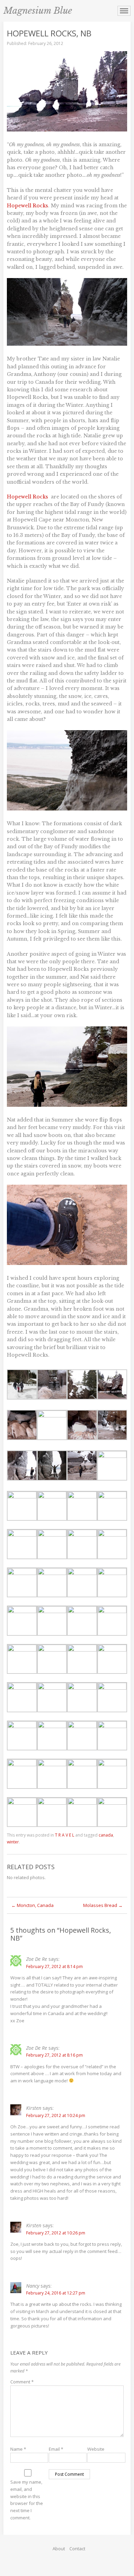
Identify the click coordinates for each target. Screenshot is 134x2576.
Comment (22, 2382)
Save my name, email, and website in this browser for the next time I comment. (27, 2500)
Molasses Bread (103, 1905)
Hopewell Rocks (27, 206)
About (59, 2549)
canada (106, 1835)
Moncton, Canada (32, 1905)
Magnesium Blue (38, 11)
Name (18, 2449)
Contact (77, 2549)
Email (56, 2449)
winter (13, 1842)
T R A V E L (65, 1835)
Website (96, 2449)
